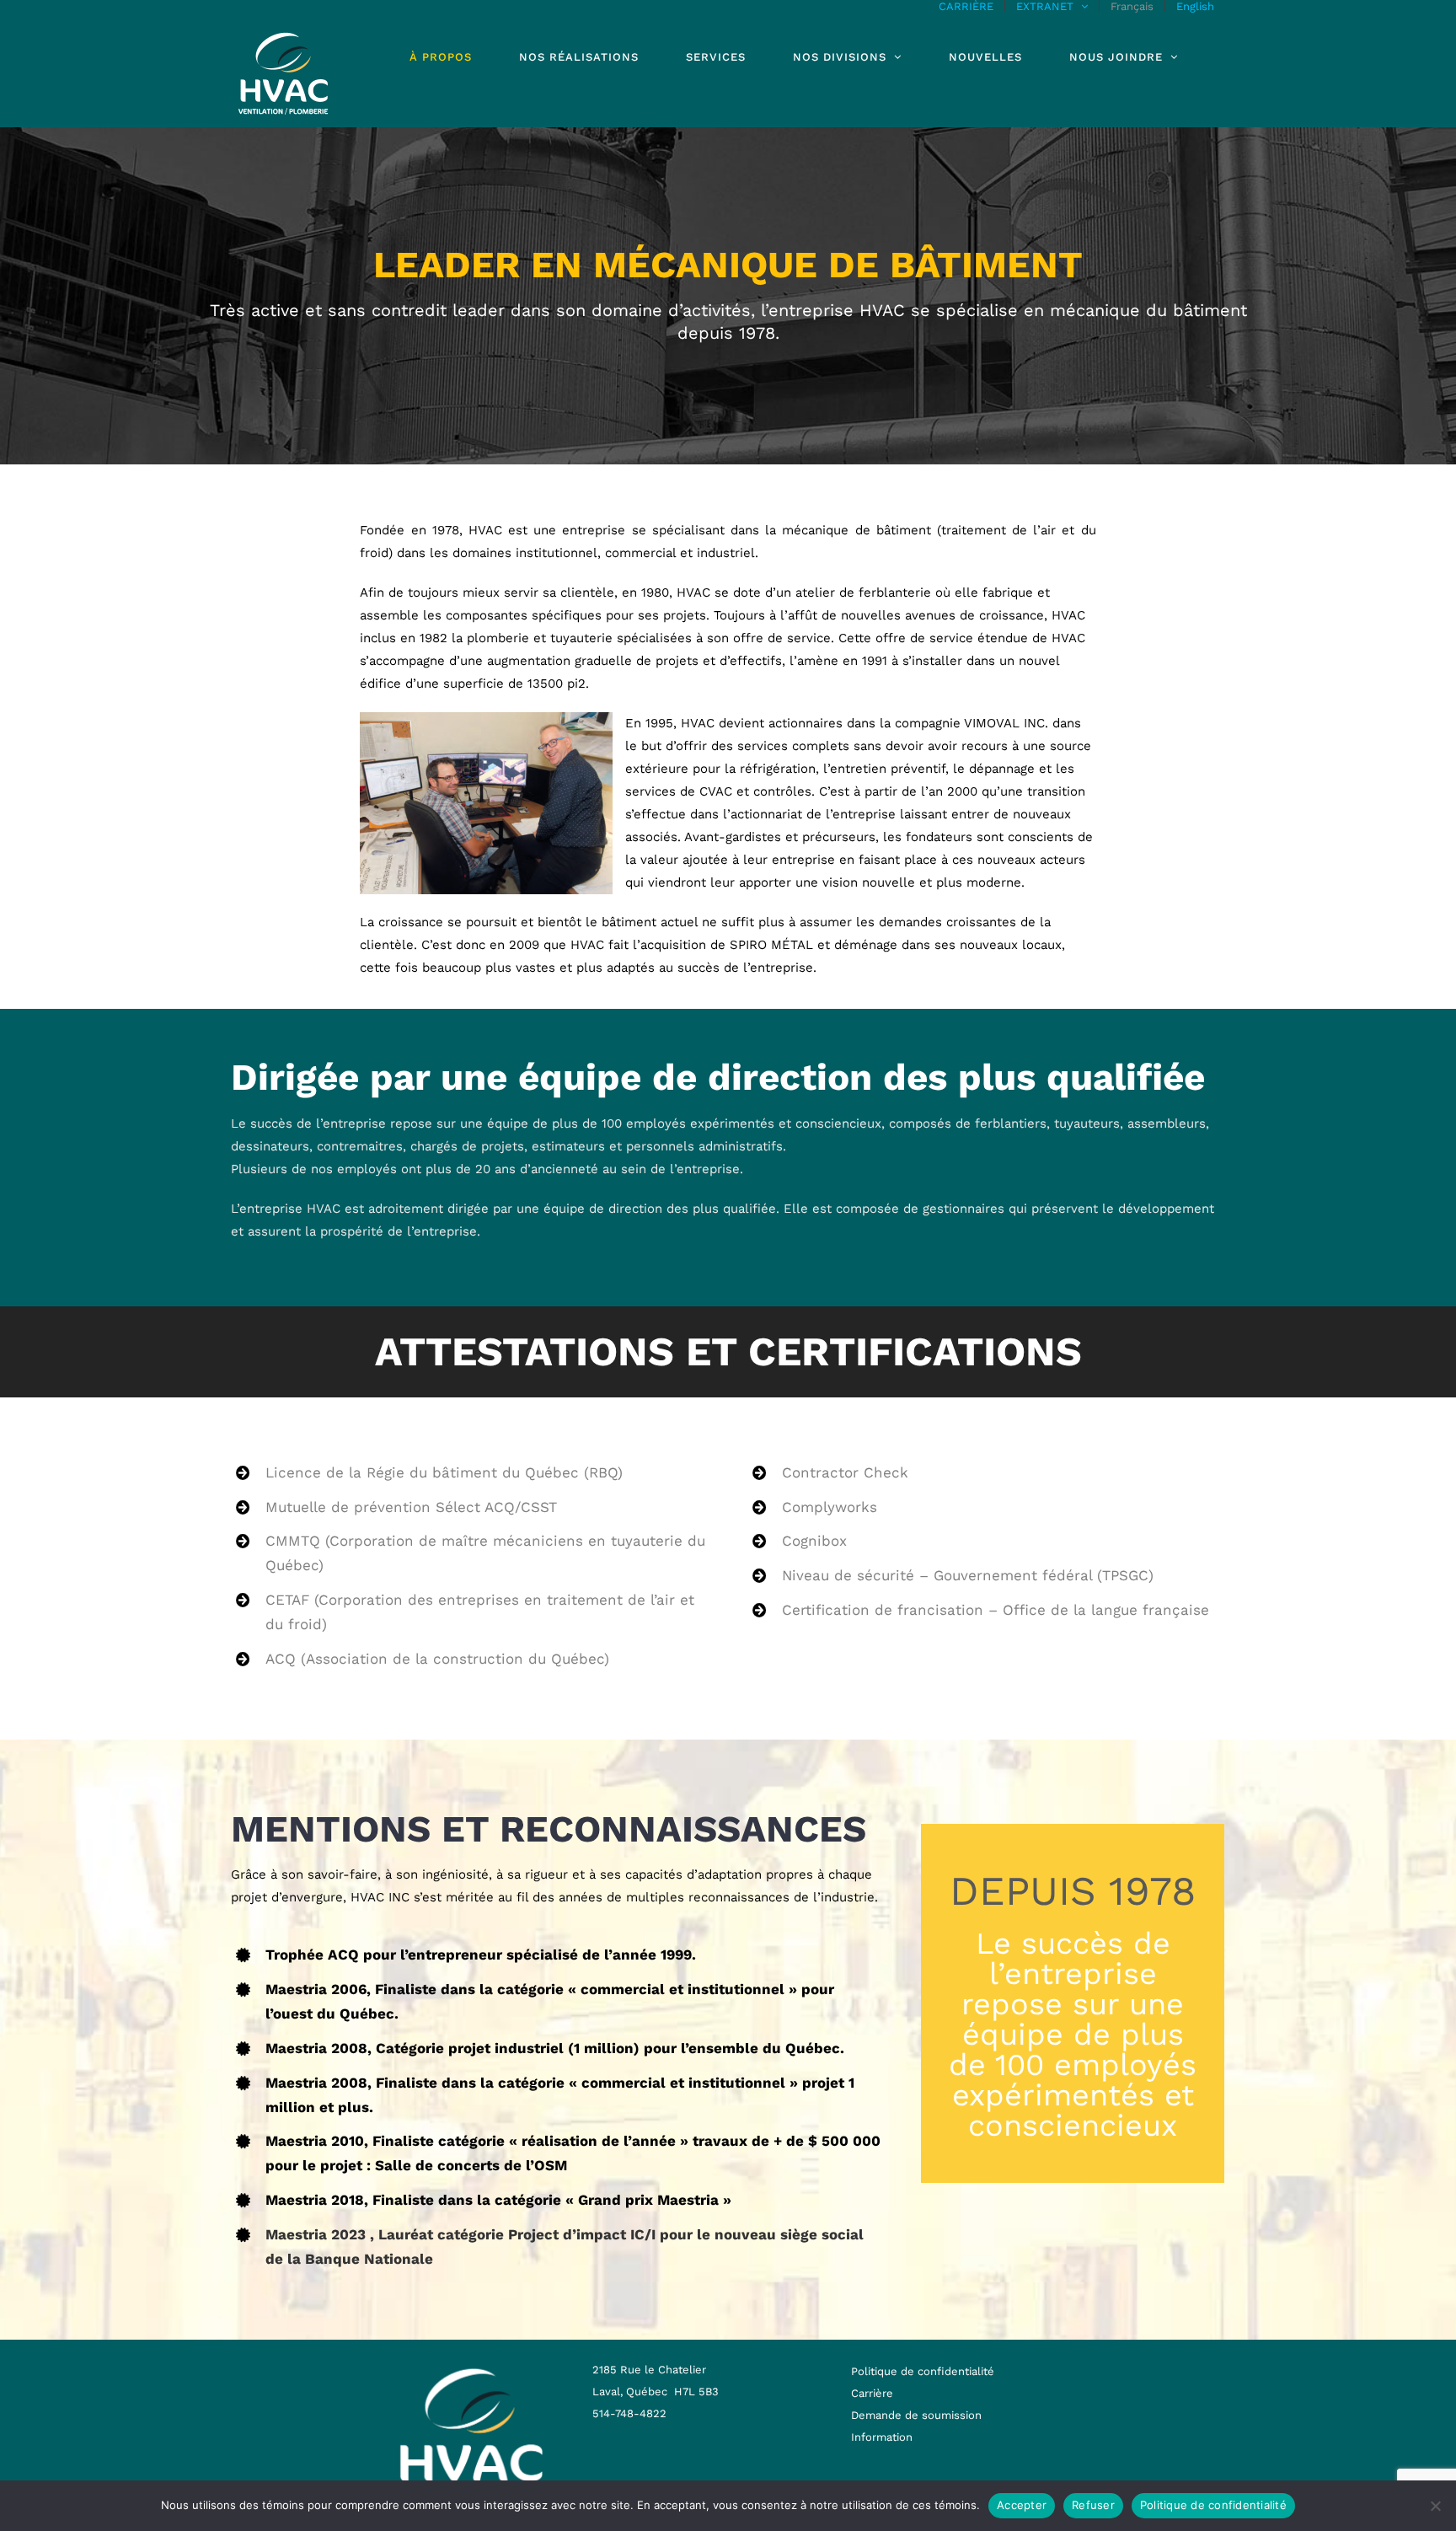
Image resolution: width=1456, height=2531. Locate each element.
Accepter (1022, 2505)
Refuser (1093, 2505)
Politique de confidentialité (1213, 2505)
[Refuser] (1435, 2506)
